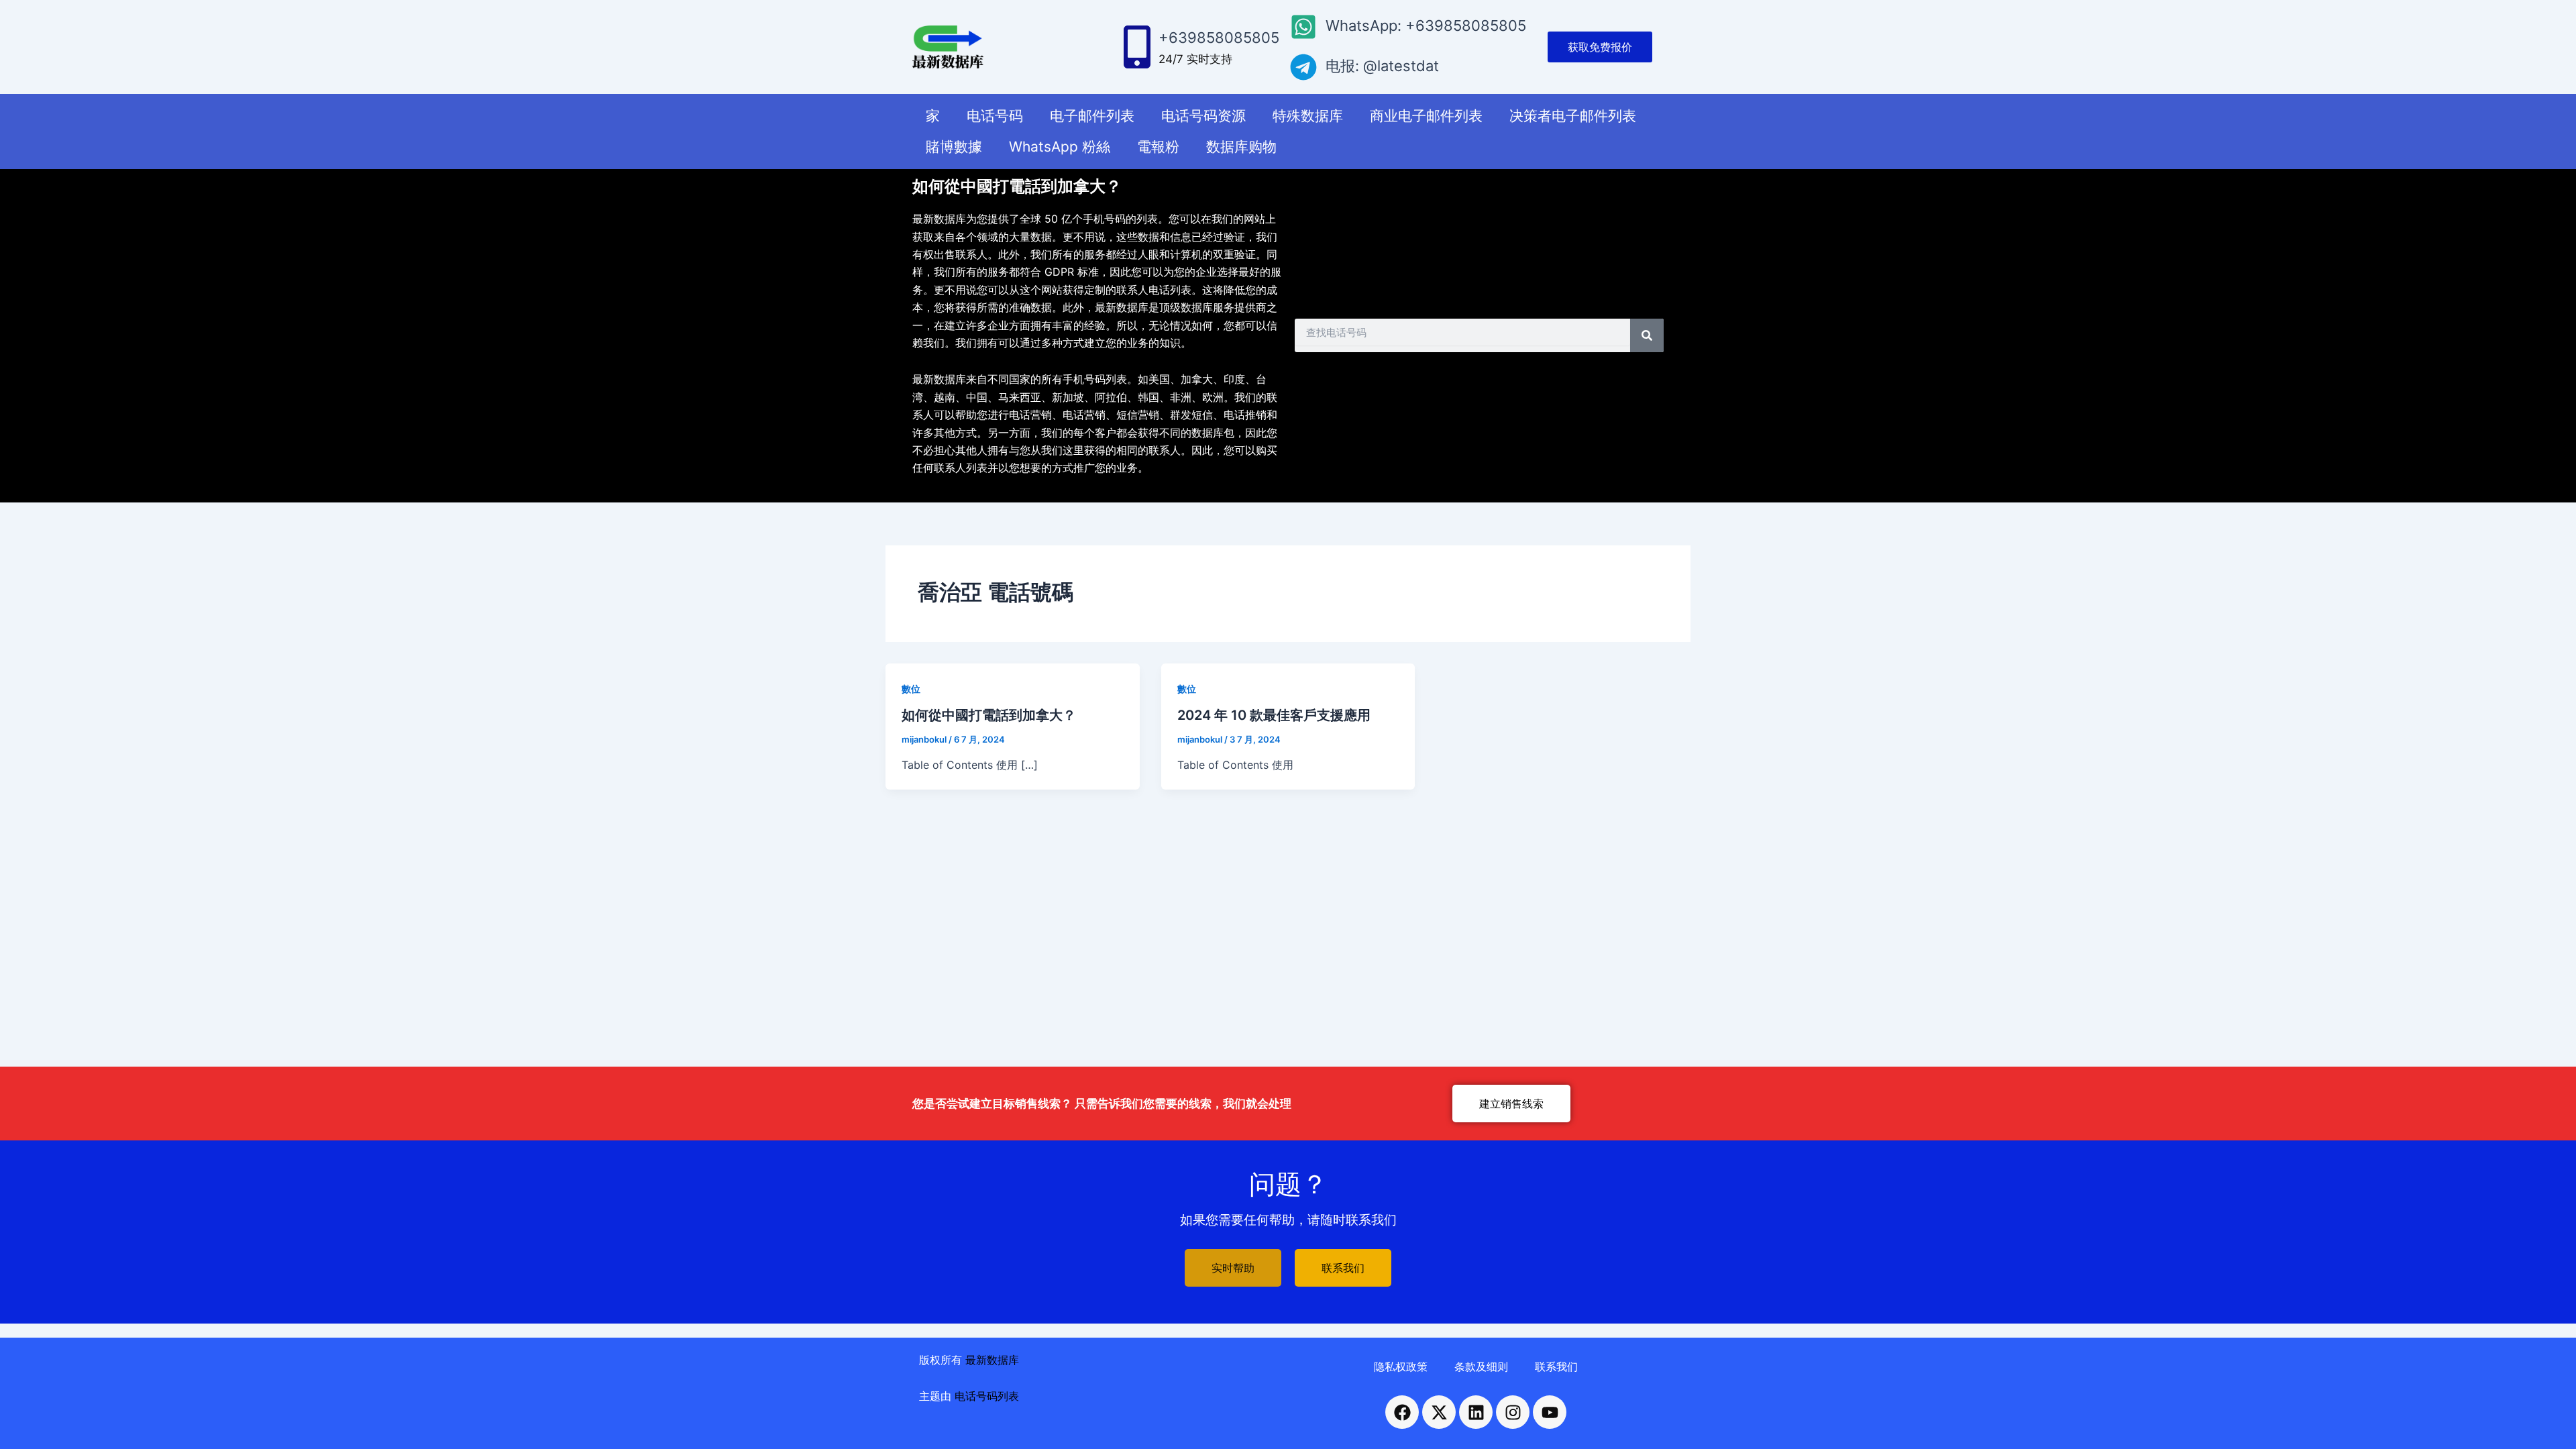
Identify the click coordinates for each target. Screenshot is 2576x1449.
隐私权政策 (1401, 1366)
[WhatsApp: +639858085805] (1303, 27)
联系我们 (1556, 1366)
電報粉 (1158, 147)
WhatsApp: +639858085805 (1426, 25)
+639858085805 (1219, 38)
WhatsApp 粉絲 (1060, 147)
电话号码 (995, 116)
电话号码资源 (1203, 116)
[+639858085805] (1137, 47)
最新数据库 (992, 1360)
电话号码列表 (987, 1396)
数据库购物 (1241, 147)
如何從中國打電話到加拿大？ (989, 715)
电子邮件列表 (1092, 116)
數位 (911, 689)
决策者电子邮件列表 (1573, 116)
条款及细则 (1481, 1366)
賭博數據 (954, 147)
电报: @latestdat (1382, 66)
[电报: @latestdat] (1303, 67)
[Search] (1647, 335)
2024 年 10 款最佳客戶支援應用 (1274, 715)
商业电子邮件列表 (1426, 116)
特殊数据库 (1308, 116)
